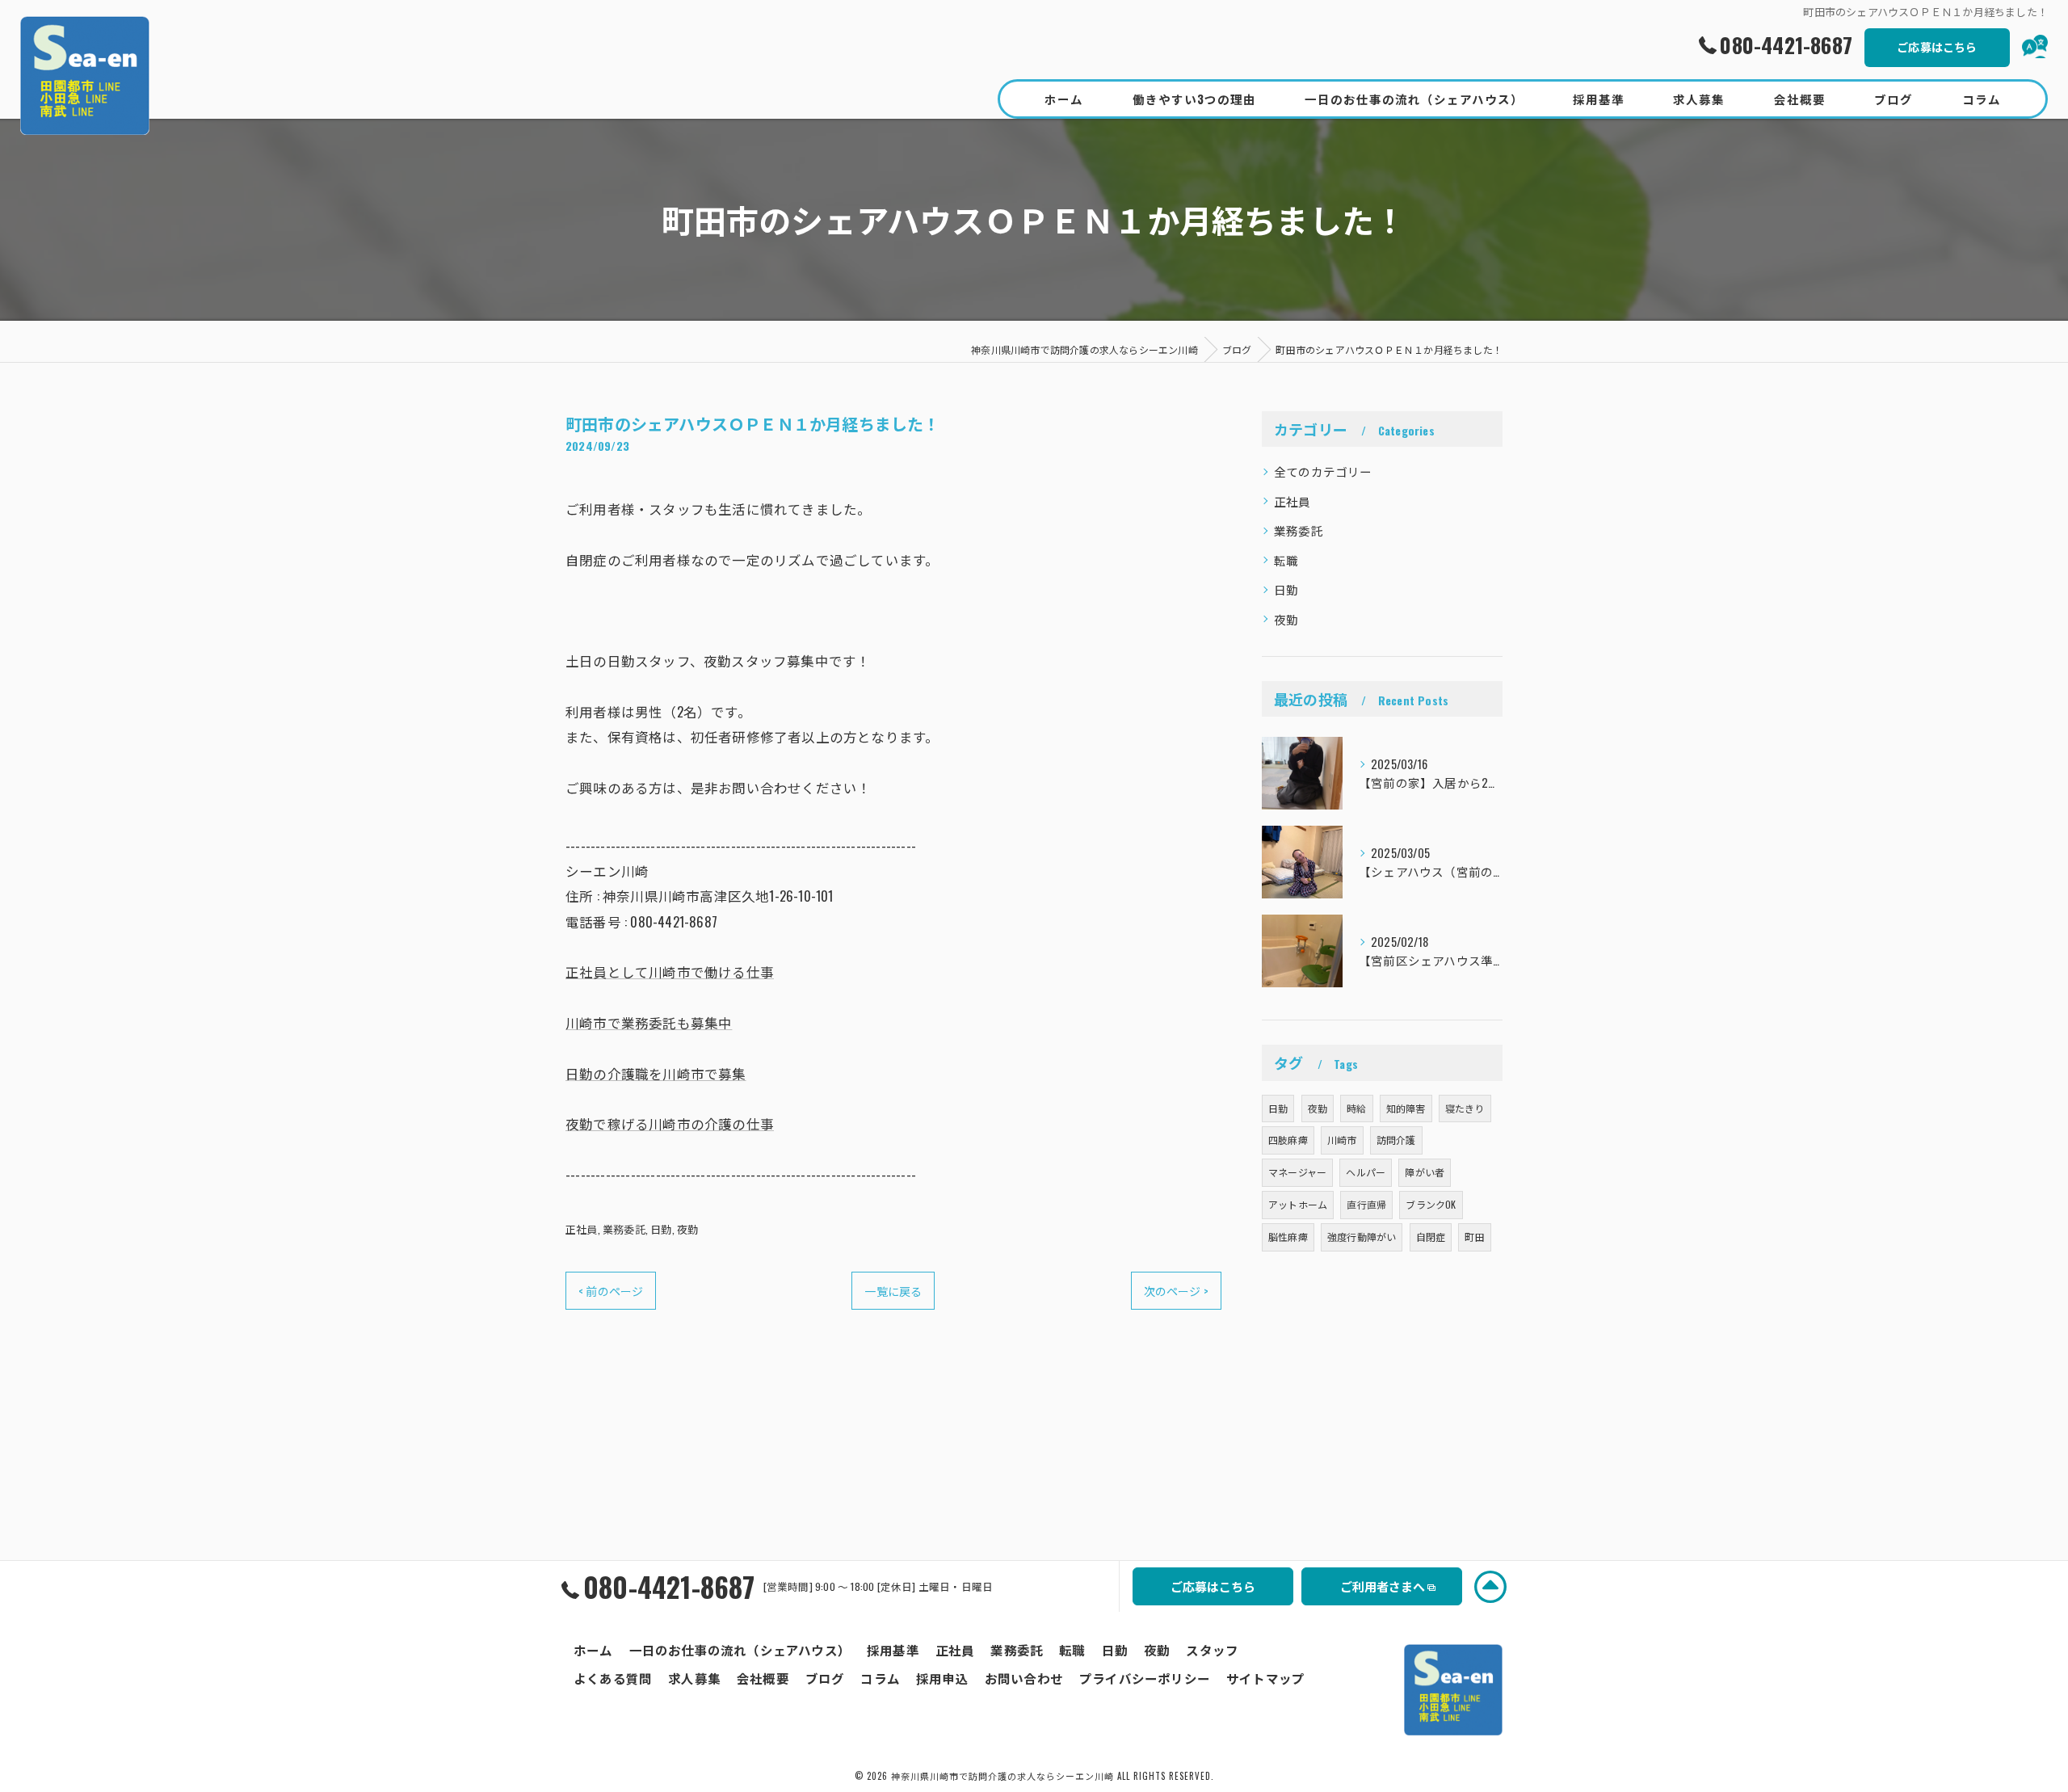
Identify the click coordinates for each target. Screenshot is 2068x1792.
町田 (1474, 1237)
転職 (1286, 560)
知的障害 (1406, 1108)
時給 (1356, 1108)
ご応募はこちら (1937, 46)
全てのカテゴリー (1323, 471)
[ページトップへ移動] (1490, 1587)
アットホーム (1298, 1204)
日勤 (661, 1229)
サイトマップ (1265, 1678)
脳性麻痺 (1288, 1237)
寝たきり (1465, 1108)
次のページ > (1176, 1291)
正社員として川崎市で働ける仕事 (670, 972)
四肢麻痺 (1288, 1140)
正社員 (582, 1229)
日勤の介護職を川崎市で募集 (656, 1073)
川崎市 (1342, 1140)
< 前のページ (611, 1291)
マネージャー (1297, 1172)
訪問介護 (1396, 1140)
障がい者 (1425, 1172)
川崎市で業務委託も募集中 (649, 1022)
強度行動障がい (1362, 1237)
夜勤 (687, 1229)
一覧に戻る (893, 1291)
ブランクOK (1431, 1204)
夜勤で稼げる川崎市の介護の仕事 (670, 1123)
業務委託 (624, 1229)
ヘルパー (1366, 1172)
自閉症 (1431, 1237)
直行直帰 (1366, 1204)
